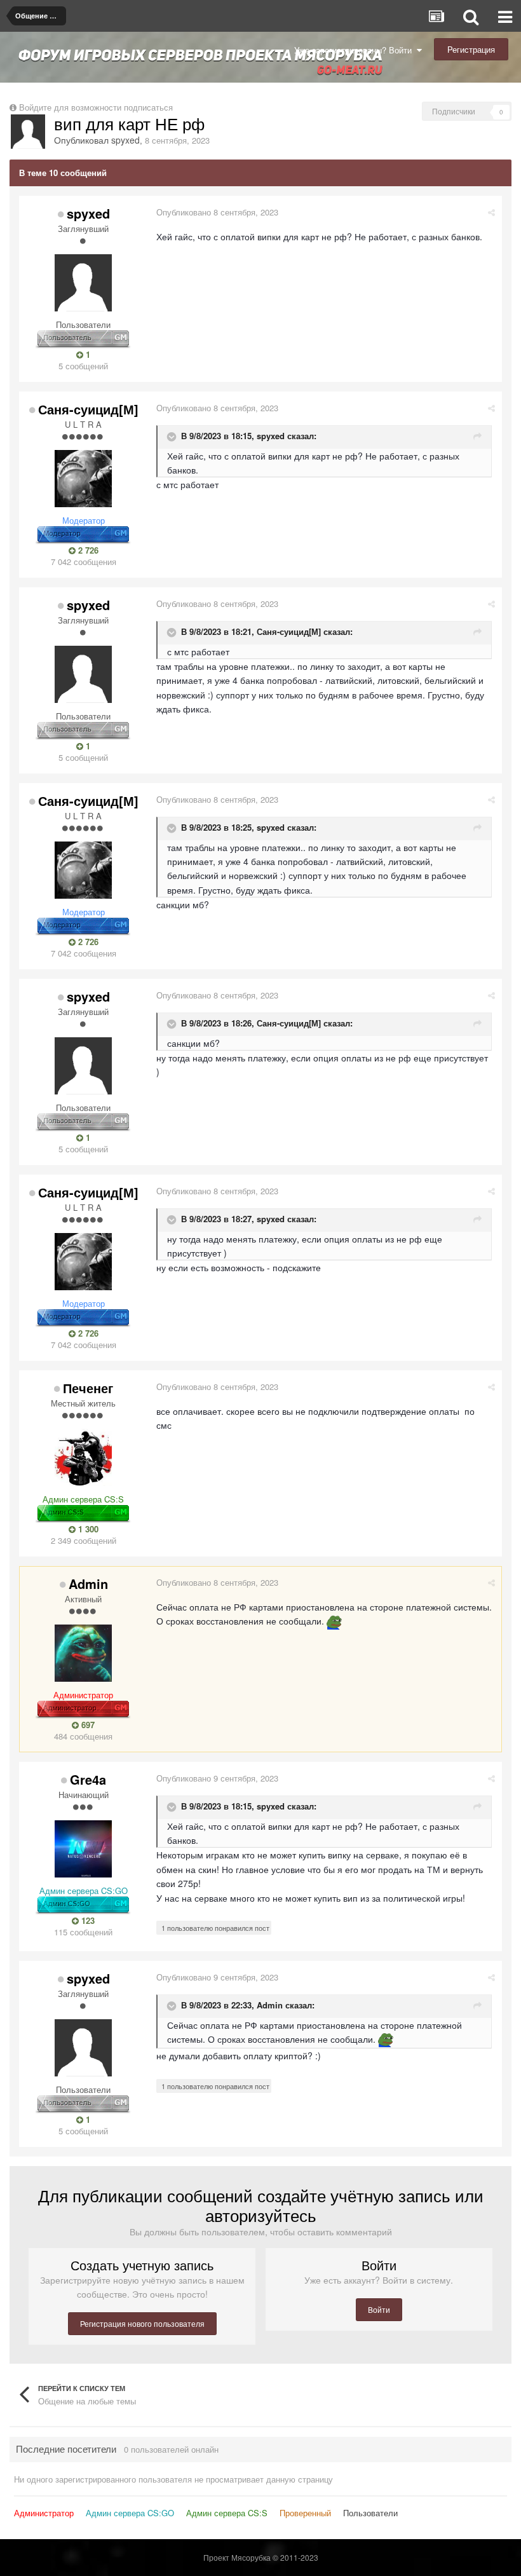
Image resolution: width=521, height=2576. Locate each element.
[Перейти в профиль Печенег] (83, 1457)
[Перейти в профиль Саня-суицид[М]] (83, 479)
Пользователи (370, 2513)
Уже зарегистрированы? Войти (355, 50)
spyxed (125, 140)
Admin (88, 1584)
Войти (379, 2309)
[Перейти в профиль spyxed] (28, 132)
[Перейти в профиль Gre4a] (83, 1849)
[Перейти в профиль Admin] (83, 1653)
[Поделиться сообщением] (491, 212)
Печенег (88, 1388)
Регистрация (471, 49)
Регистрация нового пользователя (142, 2323)
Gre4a (88, 1779)
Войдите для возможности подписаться (96, 107)
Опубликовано (217, 212)
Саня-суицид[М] (88, 409)
